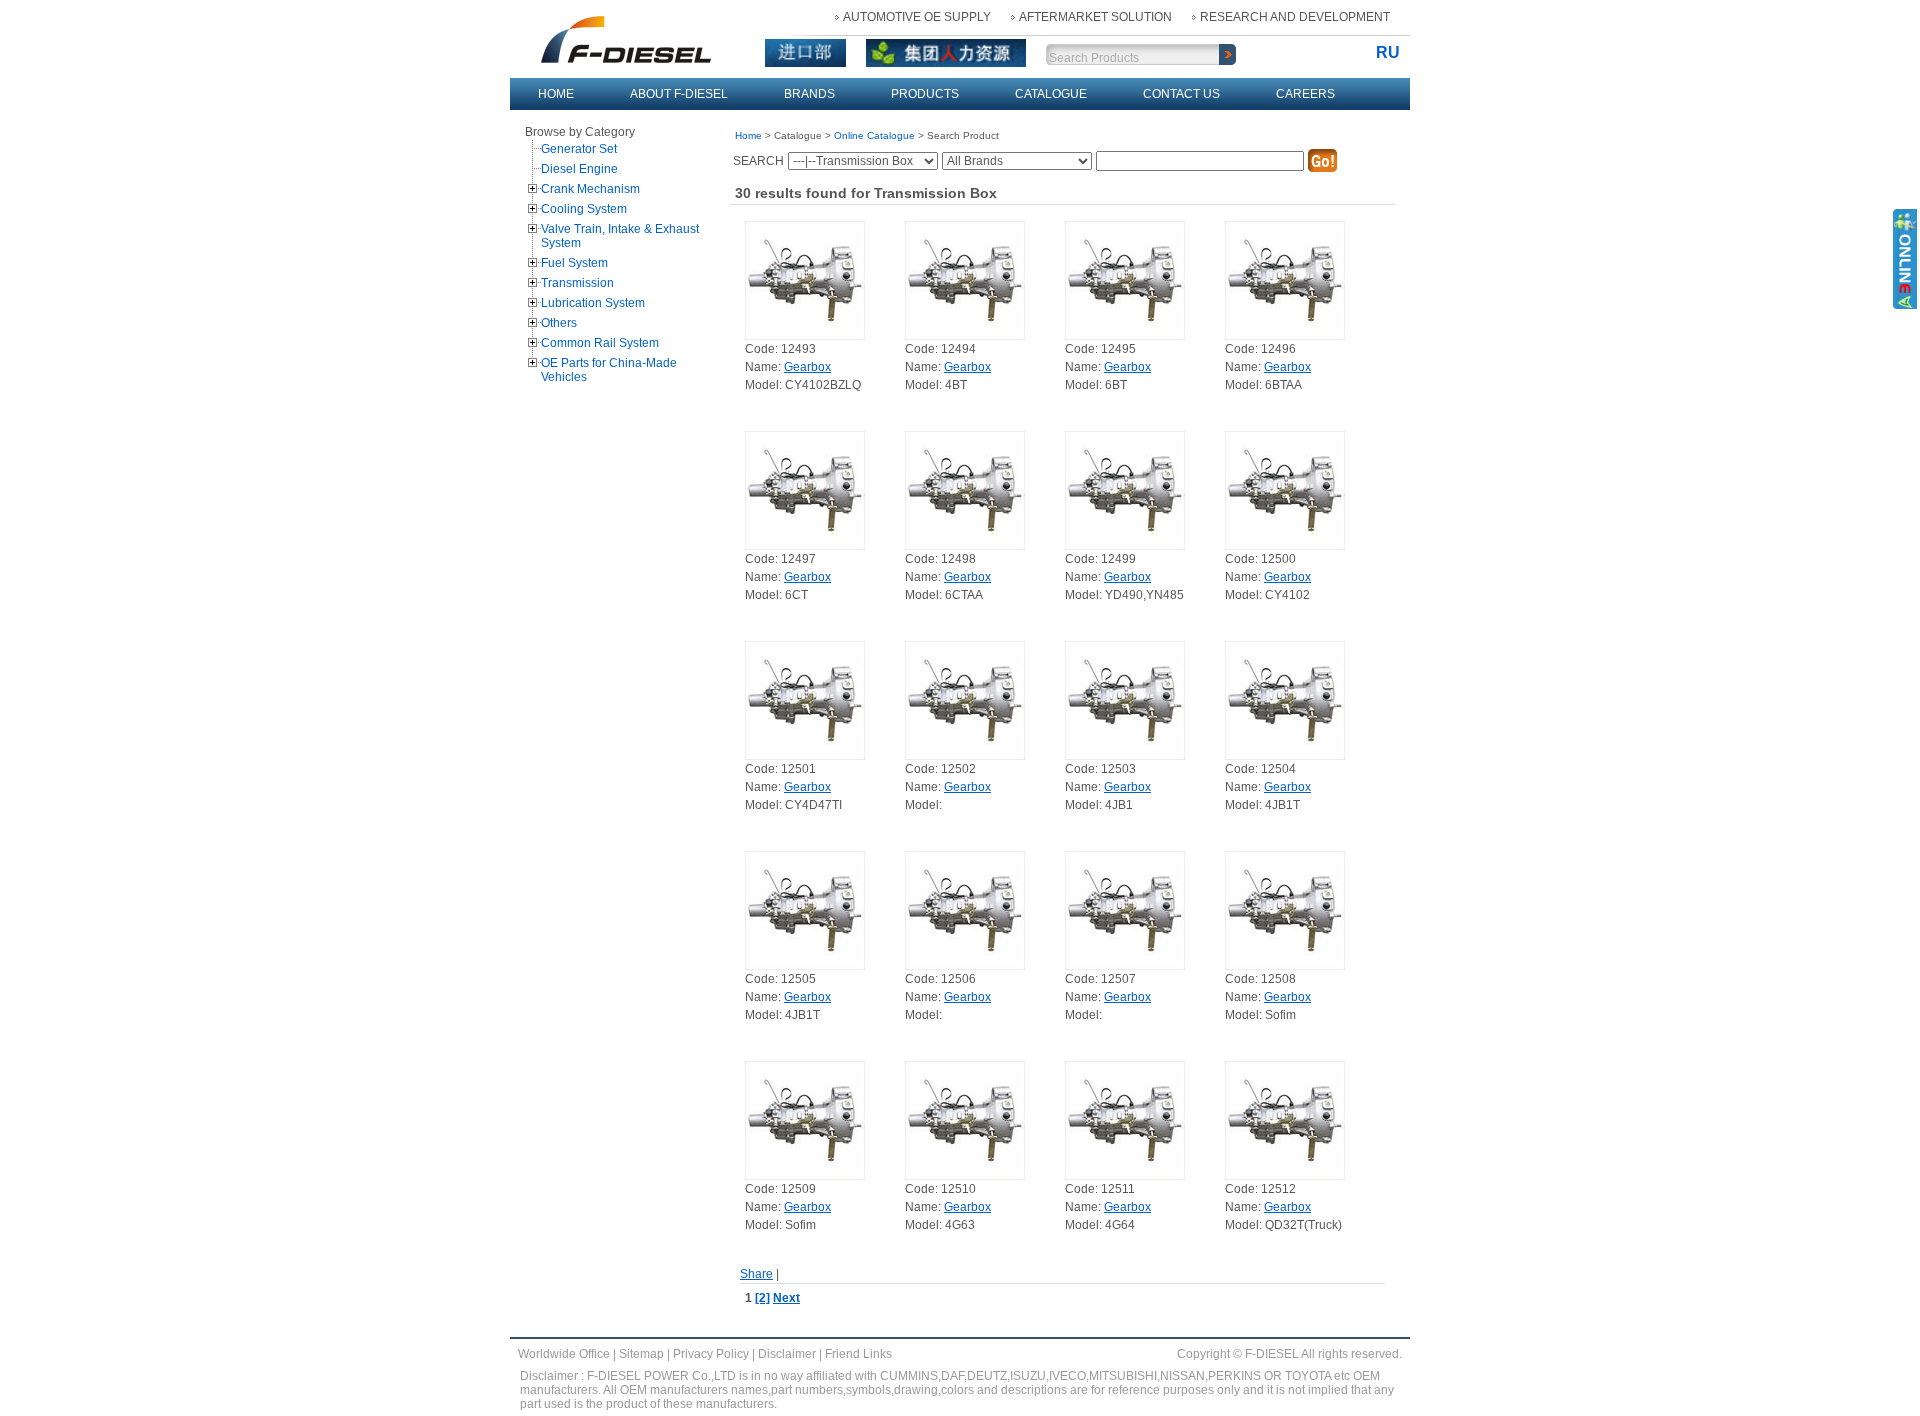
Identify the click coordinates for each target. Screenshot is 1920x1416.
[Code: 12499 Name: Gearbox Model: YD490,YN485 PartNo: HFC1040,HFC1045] (1125, 489)
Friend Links (858, 1354)
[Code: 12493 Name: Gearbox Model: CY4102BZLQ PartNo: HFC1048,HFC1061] (805, 279)
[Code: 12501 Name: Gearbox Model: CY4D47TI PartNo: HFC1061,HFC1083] (805, 699)
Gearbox (807, 367)
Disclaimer (787, 1354)
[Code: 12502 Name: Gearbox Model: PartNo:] (965, 699)
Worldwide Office (564, 1354)
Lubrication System (593, 303)
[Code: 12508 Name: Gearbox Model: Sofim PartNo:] (1285, 909)
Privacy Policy (711, 1354)
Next (786, 1298)
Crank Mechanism (590, 189)
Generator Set (579, 149)
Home (556, 94)
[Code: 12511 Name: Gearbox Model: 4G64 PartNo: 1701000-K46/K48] (1125, 1119)
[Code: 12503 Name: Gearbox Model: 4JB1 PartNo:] (1125, 699)
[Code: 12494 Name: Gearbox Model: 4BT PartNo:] (965, 279)
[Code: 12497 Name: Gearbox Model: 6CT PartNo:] (805, 489)
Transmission (577, 283)
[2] (762, 1298)
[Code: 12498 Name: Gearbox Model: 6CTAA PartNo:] (965, 489)
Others (559, 323)
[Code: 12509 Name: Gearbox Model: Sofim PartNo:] (805, 1119)
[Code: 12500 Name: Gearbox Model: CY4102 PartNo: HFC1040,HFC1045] (1285, 489)
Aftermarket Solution (1095, 17)
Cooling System (584, 209)
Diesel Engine (579, 169)
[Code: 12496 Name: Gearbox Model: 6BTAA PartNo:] (1285, 279)
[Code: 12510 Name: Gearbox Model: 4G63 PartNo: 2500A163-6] (965, 1119)
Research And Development (1295, 17)
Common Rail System (600, 343)
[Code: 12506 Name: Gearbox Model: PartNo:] (965, 909)
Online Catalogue (874, 135)
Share (756, 1274)
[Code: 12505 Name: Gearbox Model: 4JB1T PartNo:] (805, 909)
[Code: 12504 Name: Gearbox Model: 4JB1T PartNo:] (1285, 699)
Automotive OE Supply (917, 17)
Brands (809, 94)
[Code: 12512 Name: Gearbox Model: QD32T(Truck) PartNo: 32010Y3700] (1285, 1119)
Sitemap (641, 1354)
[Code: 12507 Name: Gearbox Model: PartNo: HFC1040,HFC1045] (1125, 909)
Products (925, 94)
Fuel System (574, 263)
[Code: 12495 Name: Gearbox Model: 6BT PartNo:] (1125, 279)
